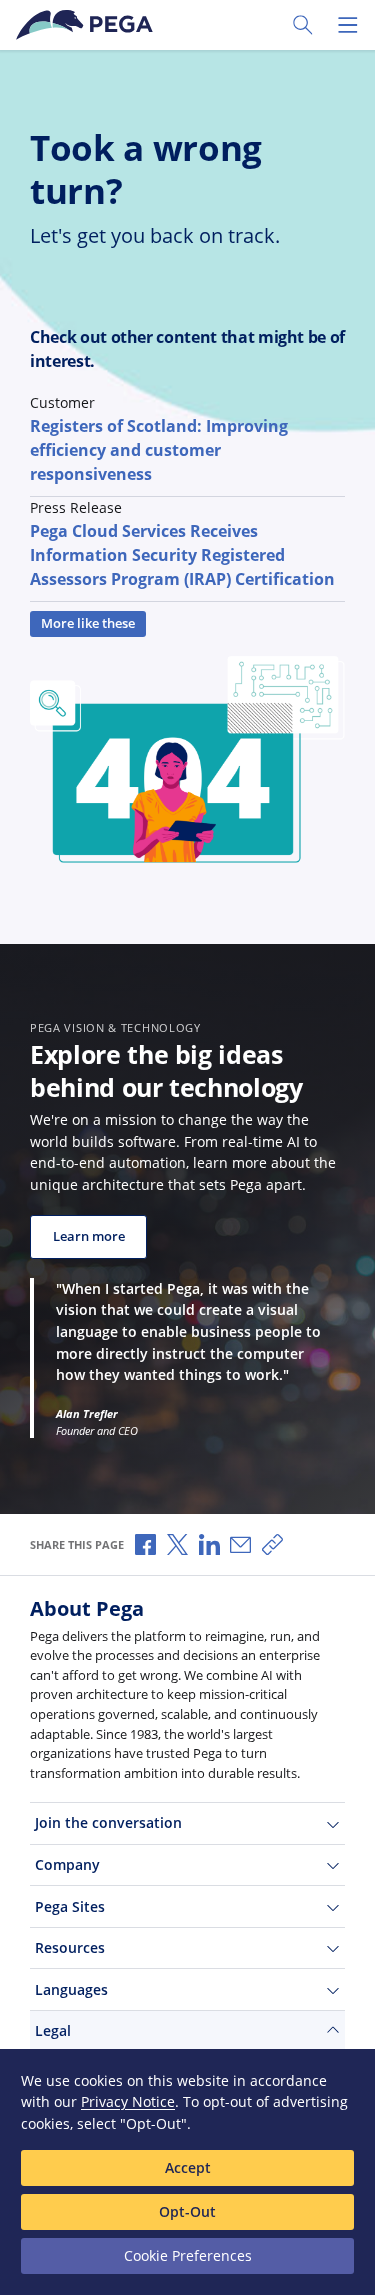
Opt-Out (187, 2211)
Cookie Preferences (188, 2255)
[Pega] (88, 25)
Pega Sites (70, 1906)
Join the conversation (108, 1822)
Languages (71, 1989)
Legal (53, 2030)
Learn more (89, 1236)
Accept (188, 2167)
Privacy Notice (128, 2101)
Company (67, 1864)
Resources (70, 1947)
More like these (88, 623)
